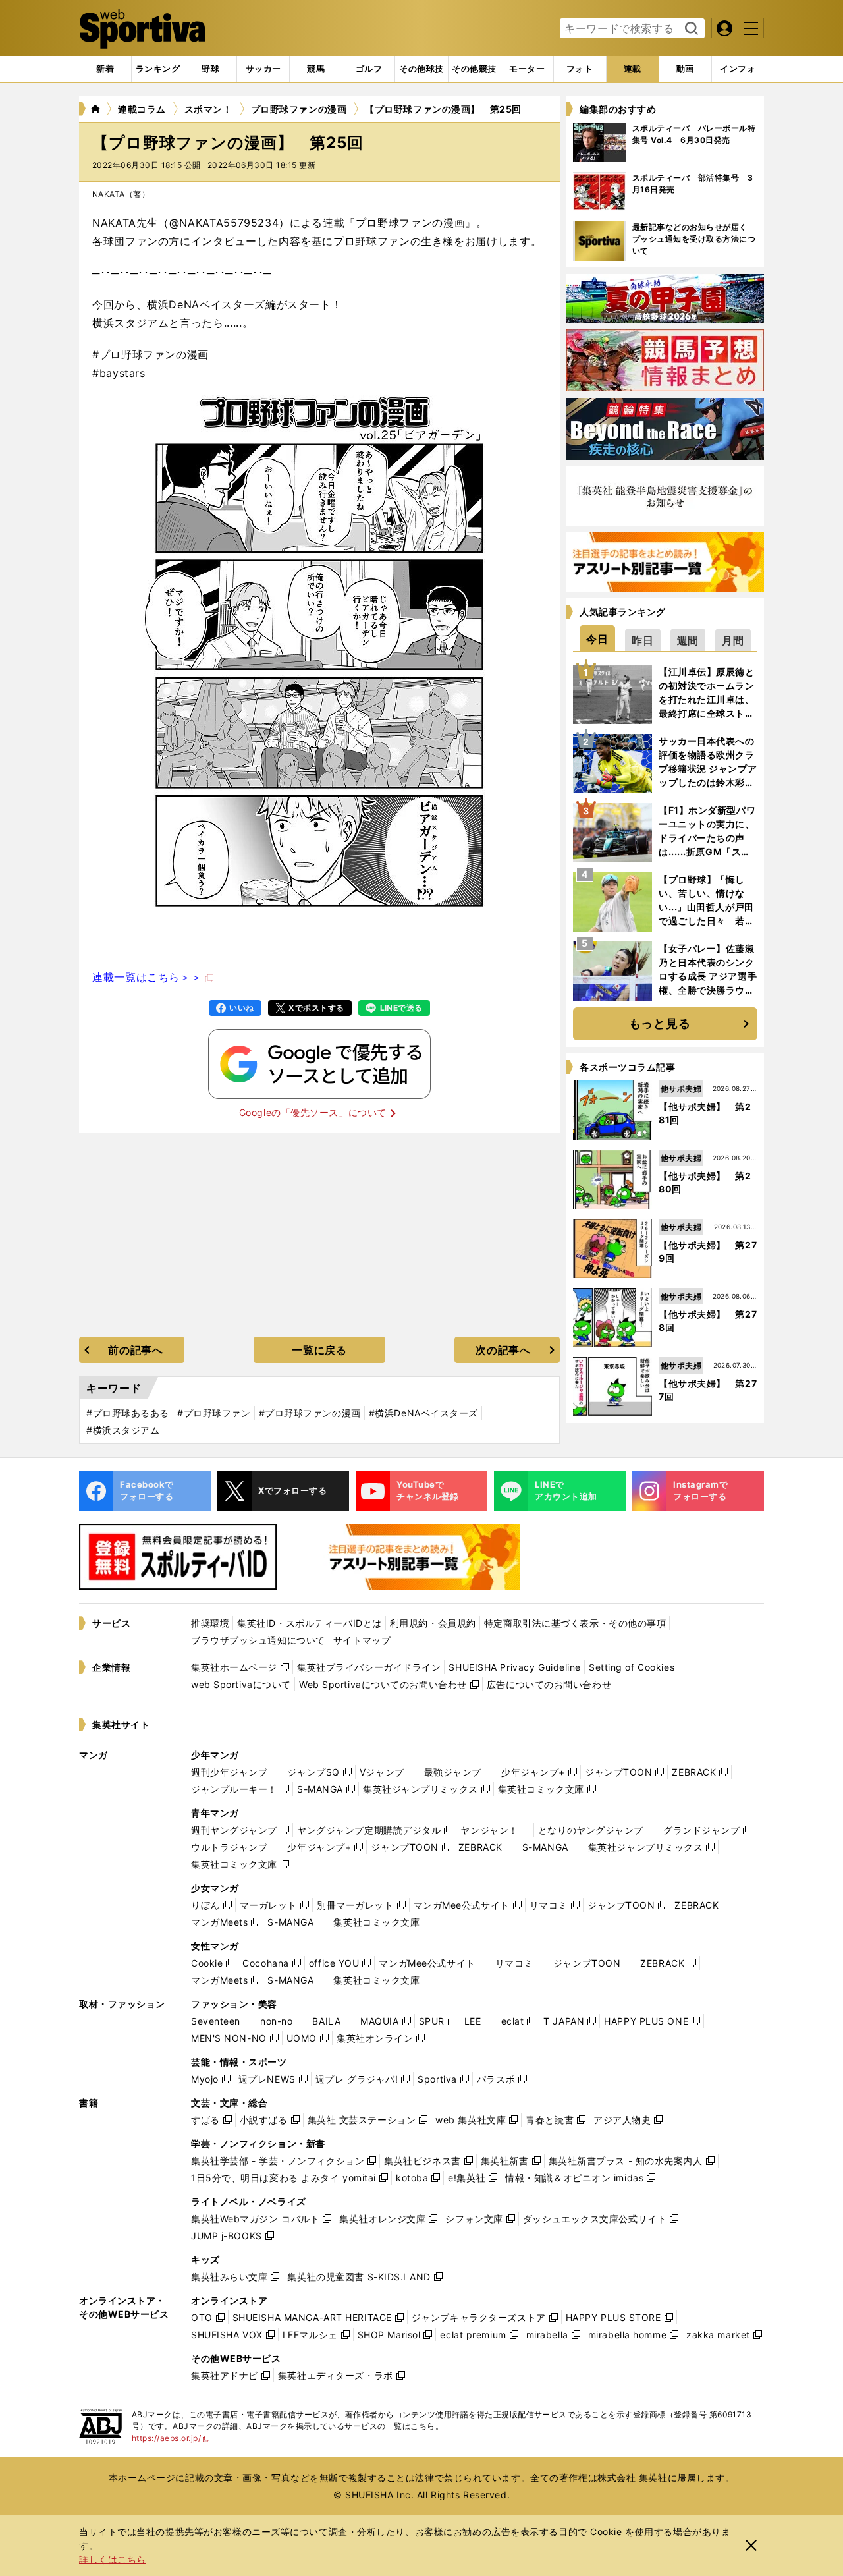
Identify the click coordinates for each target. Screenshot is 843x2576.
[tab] (210, 69)
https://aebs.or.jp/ (171, 2438)
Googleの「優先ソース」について (313, 1112)
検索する (690, 29)
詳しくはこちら (113, 2559)
